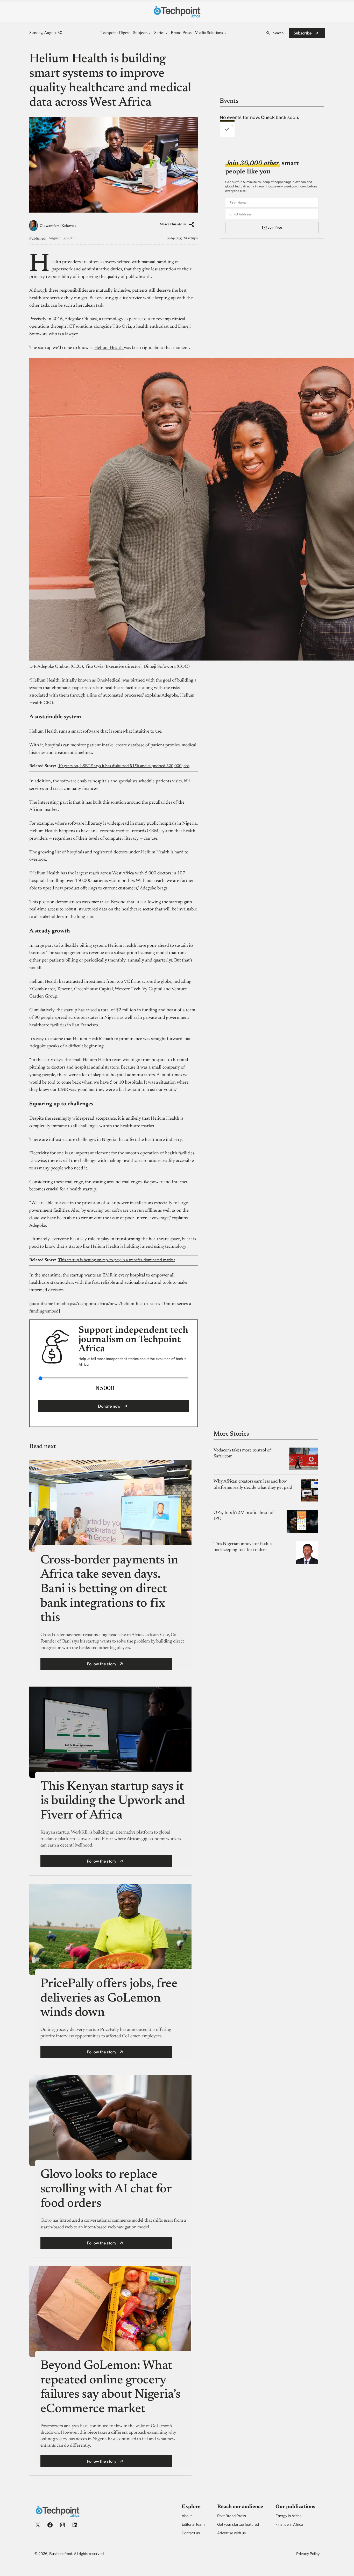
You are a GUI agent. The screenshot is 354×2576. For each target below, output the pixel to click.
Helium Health (109, 348)
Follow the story (102, 1664)
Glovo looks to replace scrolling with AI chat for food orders (106, 2189)
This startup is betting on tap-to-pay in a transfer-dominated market (116, 1260)
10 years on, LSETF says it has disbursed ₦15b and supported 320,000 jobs (124, 766)
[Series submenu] (167, 33)
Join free (275, 227)
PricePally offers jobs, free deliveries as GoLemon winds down (109, 1999)
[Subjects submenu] (150, 33)
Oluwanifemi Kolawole (58, 226)
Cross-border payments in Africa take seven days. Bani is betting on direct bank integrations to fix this (109, 1589)
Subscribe (303, 33)
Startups (191, 238)
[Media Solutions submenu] (225, 33)
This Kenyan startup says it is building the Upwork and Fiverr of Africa (113, 1801)
